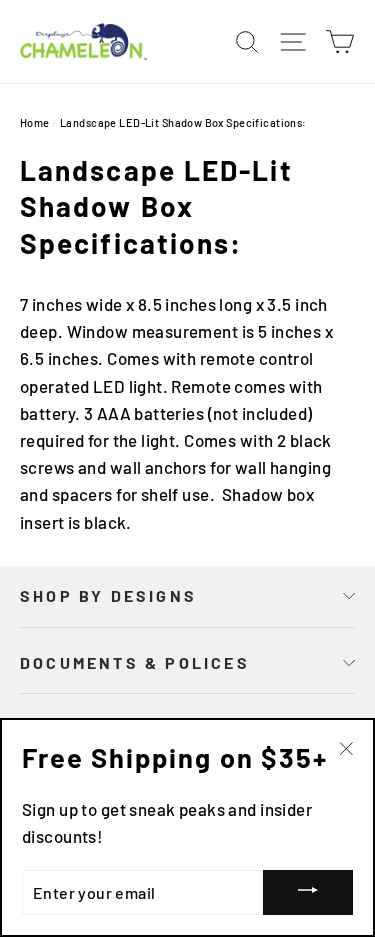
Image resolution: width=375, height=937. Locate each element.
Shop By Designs (108, 595)
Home (35, 122)
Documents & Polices (135, 662)
